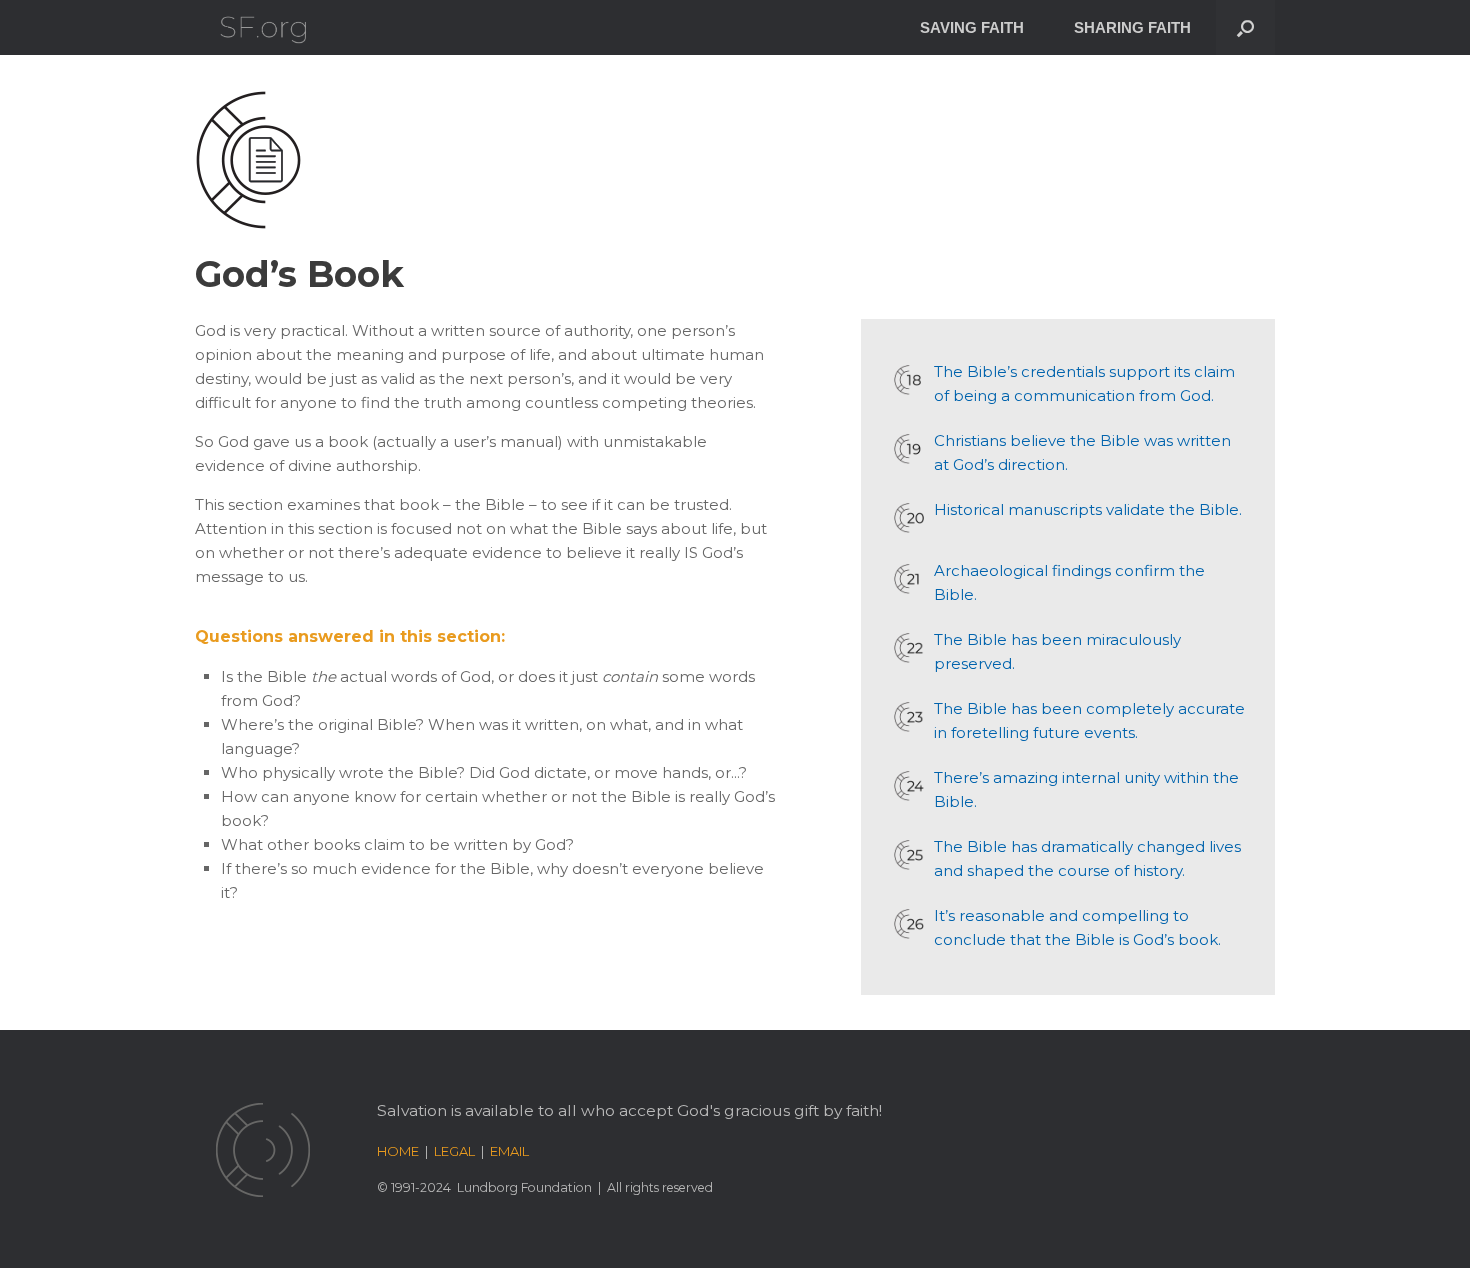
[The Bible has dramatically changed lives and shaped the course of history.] (909, 855)
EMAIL (509, 1151)
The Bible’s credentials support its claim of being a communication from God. (1084, 383)
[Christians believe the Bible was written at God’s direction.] (909, 449)
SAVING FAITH (972, 27)
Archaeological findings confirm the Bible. (1069, 582)
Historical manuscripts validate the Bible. (1088, 509)
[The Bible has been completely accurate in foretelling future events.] (909, 717)
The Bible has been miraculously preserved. (1057, 651)
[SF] (263, 27)
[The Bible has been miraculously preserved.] (909, 648)
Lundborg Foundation (524, 1187)
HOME (398, 1151)
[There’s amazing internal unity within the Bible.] (909, 786)
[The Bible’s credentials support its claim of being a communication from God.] (909, 380)
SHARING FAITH (1132, 27)
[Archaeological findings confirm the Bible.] (909, 579)
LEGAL (454, 1151)
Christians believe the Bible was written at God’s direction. (1082, 452)
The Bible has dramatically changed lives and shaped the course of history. (1087, 858)
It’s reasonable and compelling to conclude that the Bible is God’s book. (1077, 927)
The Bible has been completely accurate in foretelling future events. (1089, 720)
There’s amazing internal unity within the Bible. (1086, 789)
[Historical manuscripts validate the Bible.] (909, 518)
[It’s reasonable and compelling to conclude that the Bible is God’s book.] (909, 924)
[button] (1245, 27)
